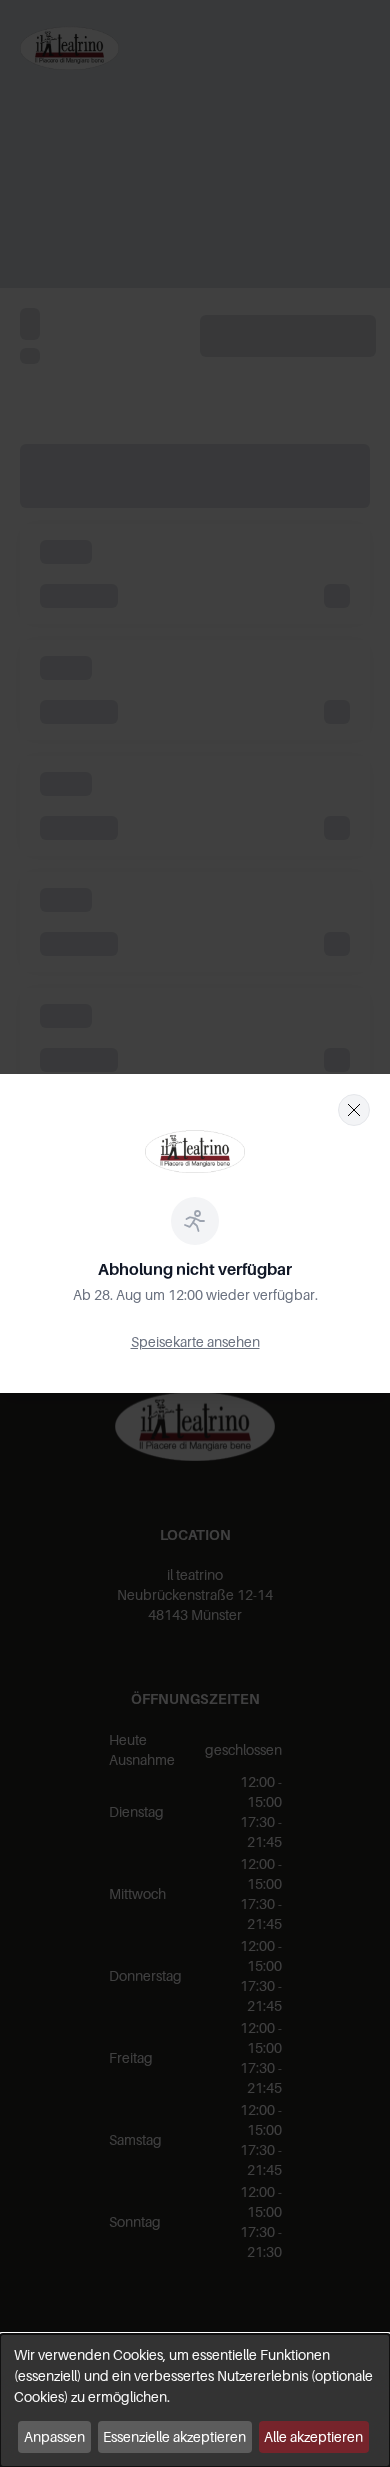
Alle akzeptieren (313, 2436)
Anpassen (54, 2436)
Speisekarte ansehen (195, 1341)
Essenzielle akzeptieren (174, 2436)
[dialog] (195, 2400)
